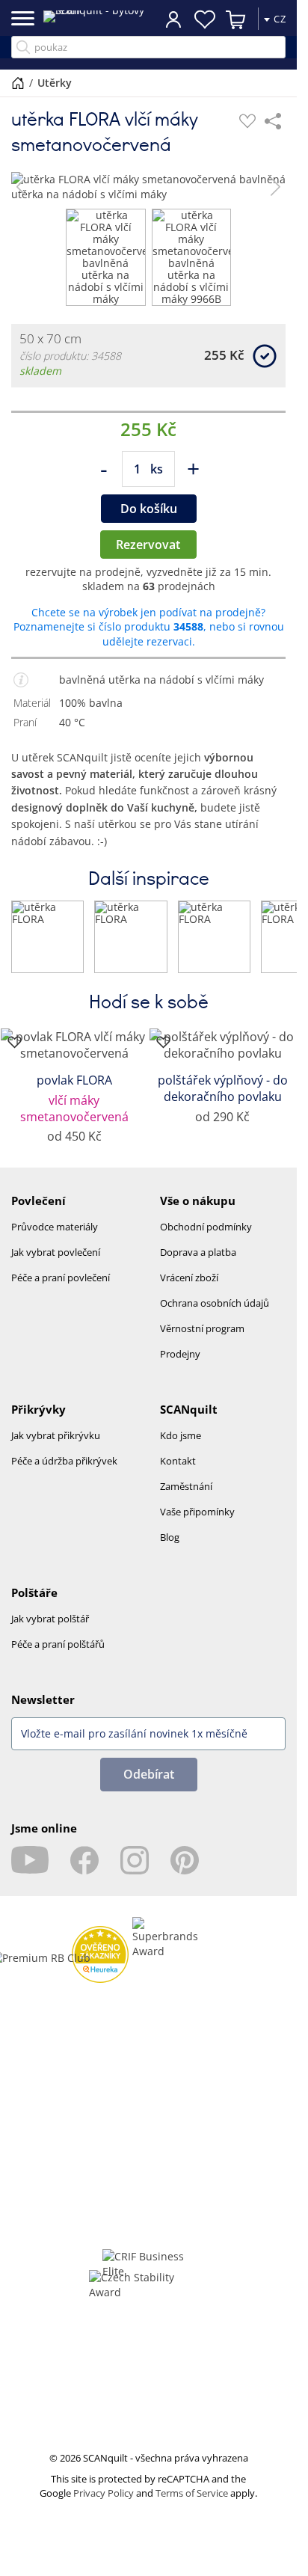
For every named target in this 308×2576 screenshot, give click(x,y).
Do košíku (149, 521)
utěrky (55, 83)
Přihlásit (173, 19)
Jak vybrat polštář (50, 1631)
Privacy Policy (104, 2505)
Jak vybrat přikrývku (56, 1447)
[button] (21, 187)
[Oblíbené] (247, 121)
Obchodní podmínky (206, 1239)
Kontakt (178, 1473)
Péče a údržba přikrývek (64, 1473)
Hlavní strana (18, 83)
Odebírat (149, 1786)
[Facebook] (84, 1872)
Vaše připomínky (197, 1524)
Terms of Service (192, 2505)
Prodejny (180, 1366)
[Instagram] (135, 1872)
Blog (170, 1549)
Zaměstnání (186, 1498)
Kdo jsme (181, 1447)
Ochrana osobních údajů (215, 1315)
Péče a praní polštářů (58, 1656)
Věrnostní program (202, 1340)
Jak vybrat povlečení (56, 1264)
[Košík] (236, 19)
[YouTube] (30, 1872)
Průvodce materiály (55, 1239)
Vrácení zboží (189, 1289)
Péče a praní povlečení (61, 1289)
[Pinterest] (185, 1872)
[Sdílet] (273, 121)
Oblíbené (205, 19)
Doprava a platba (198, 1264)
